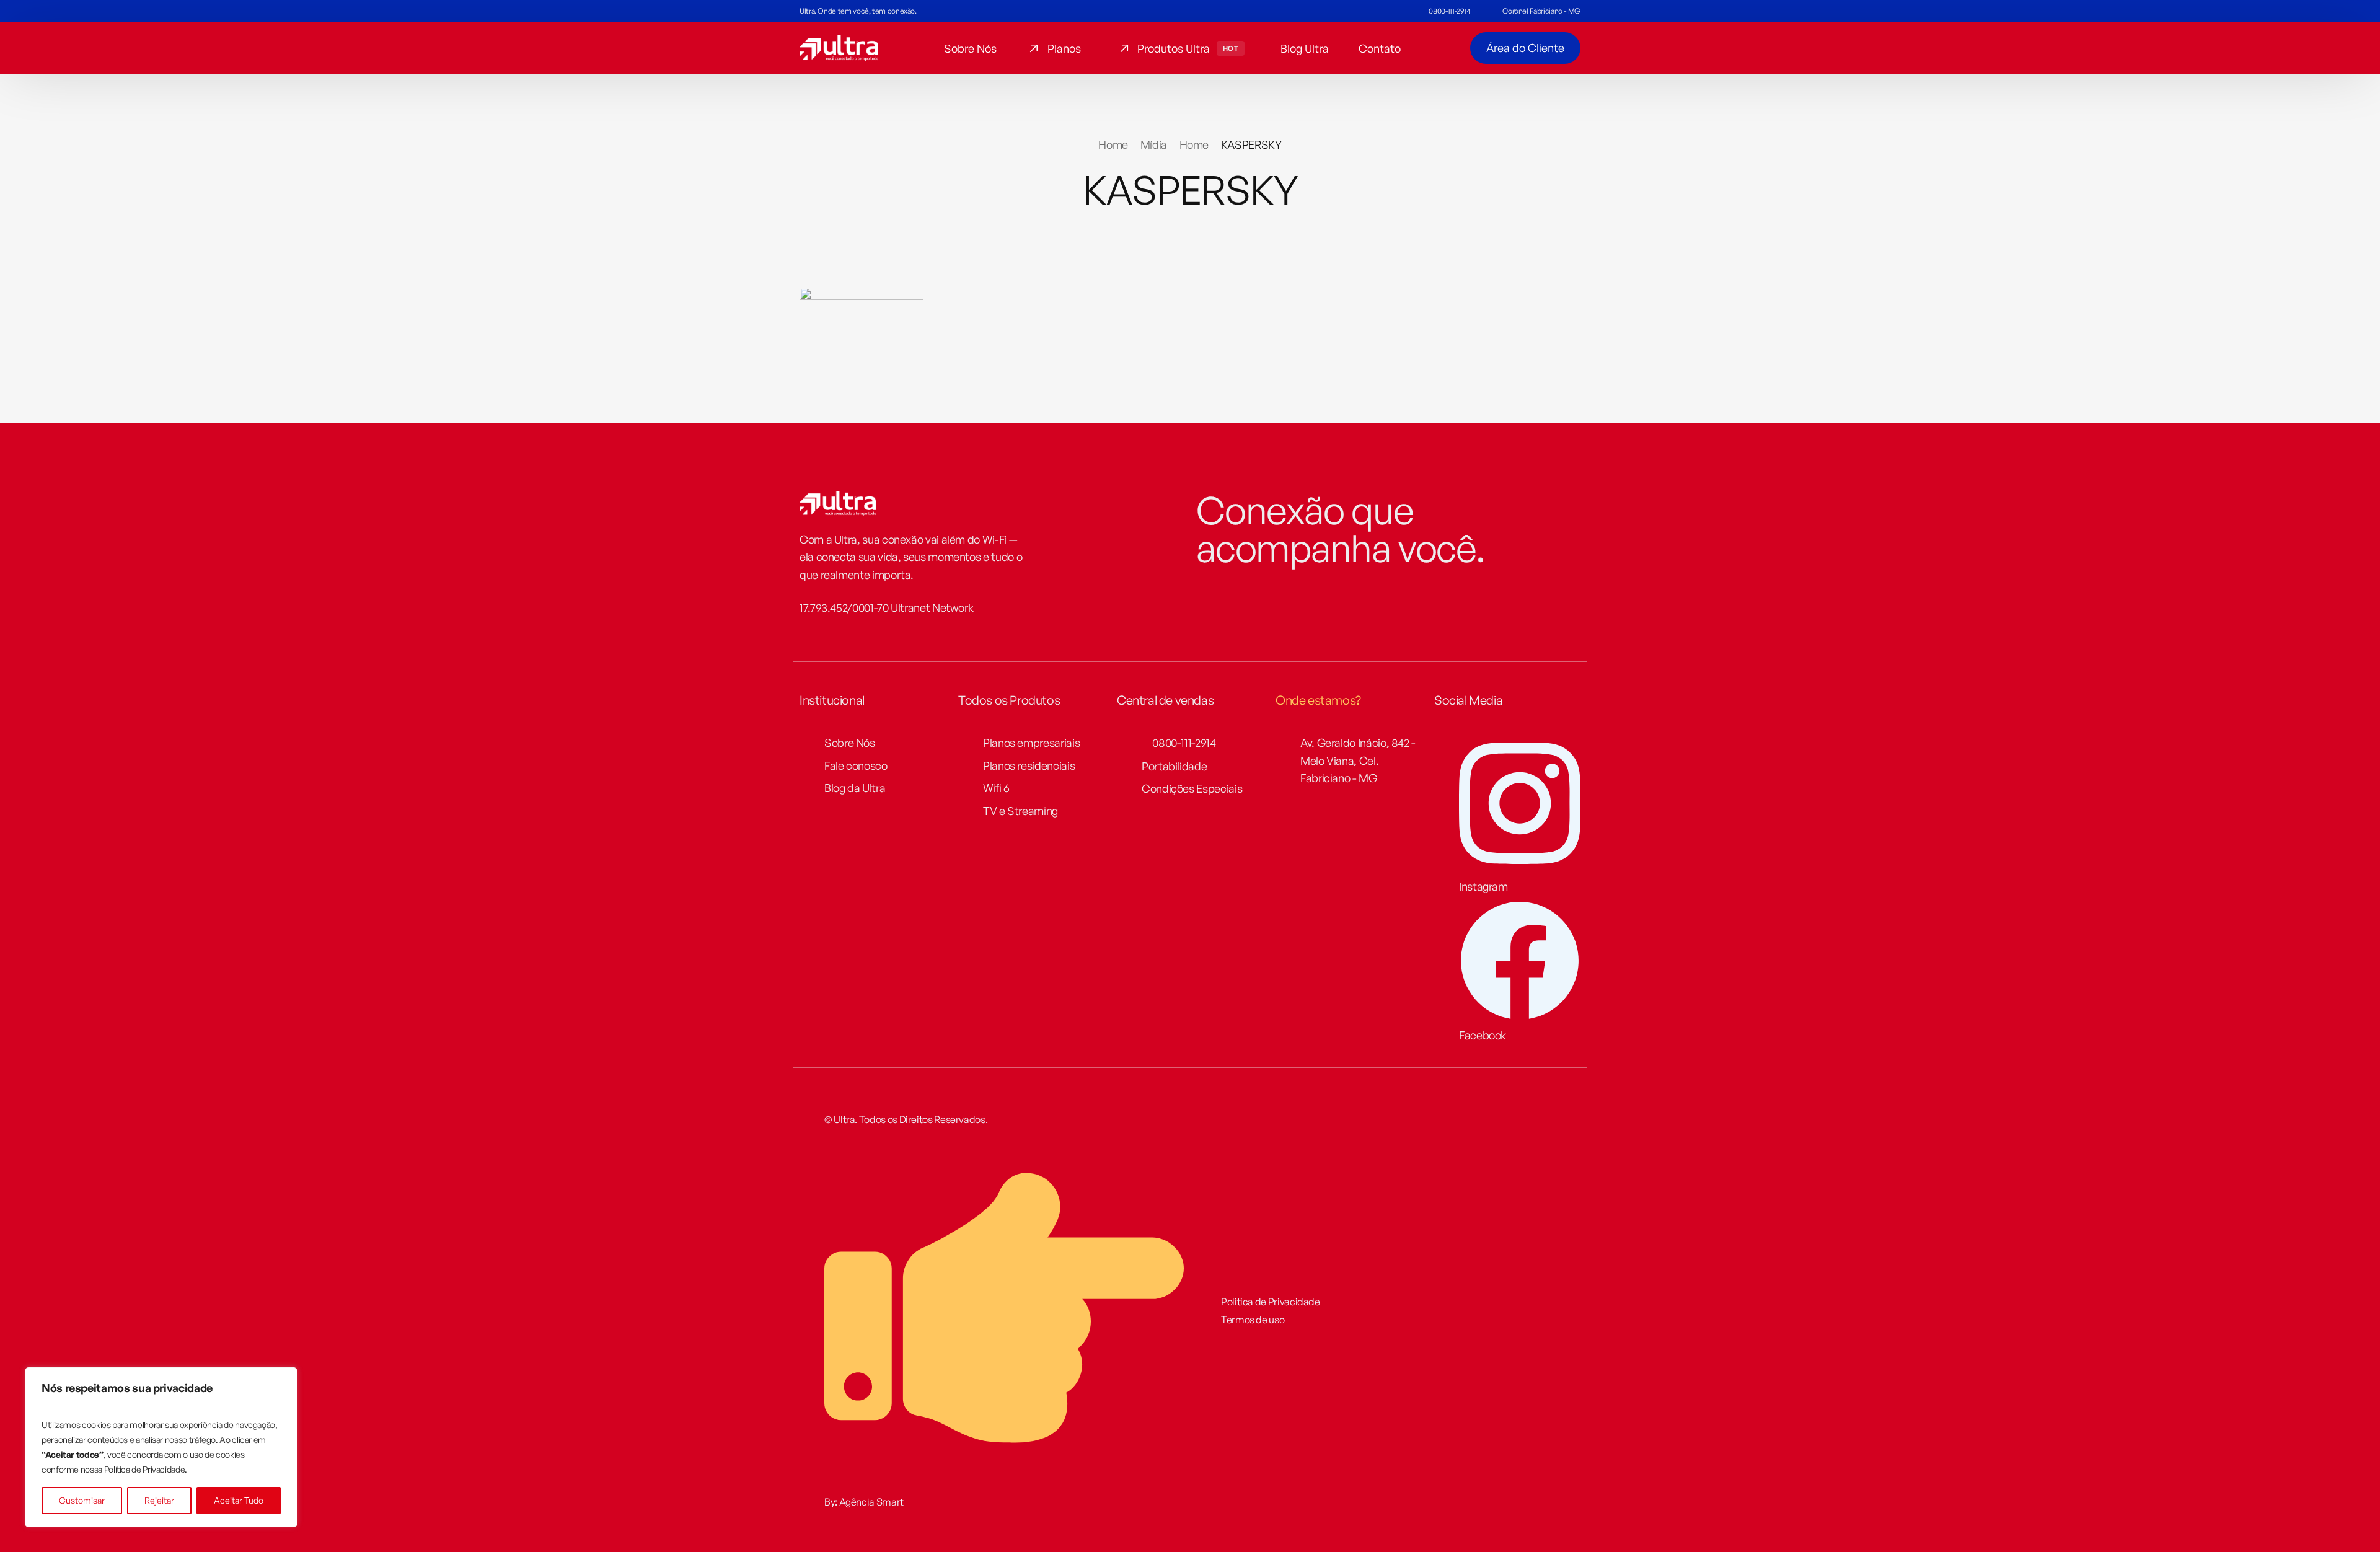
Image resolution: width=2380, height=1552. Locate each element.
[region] (161, 1447)
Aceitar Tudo (239, 1500)
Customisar (82, 1500)
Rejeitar (159, 1500)
